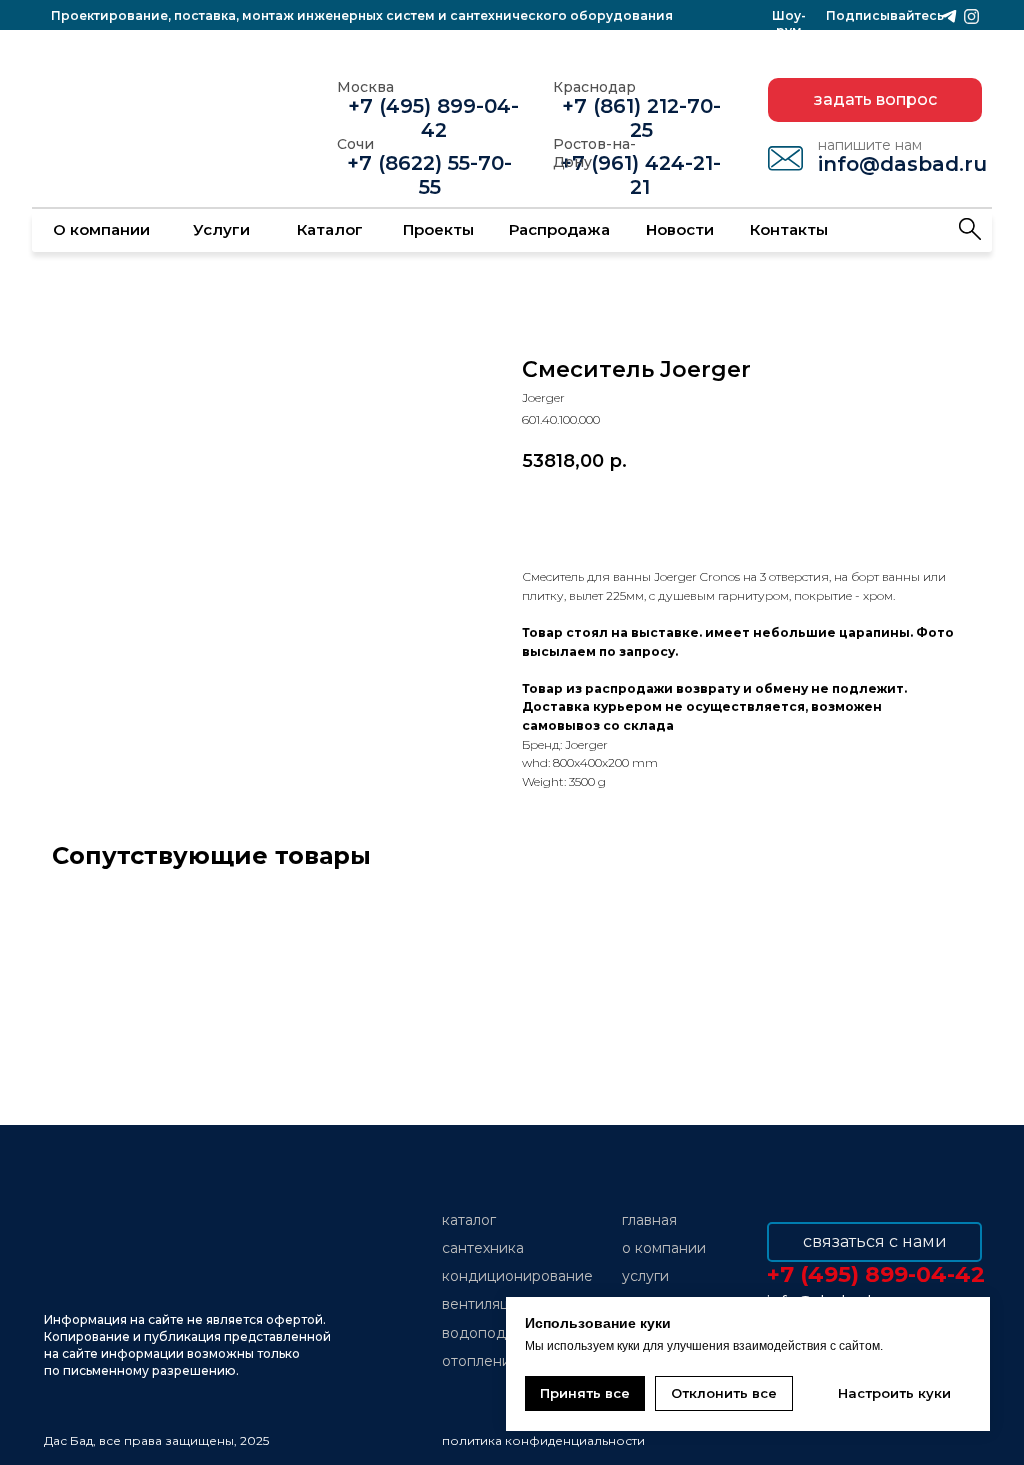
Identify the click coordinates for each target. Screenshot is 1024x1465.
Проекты (438, 229)
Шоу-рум (789, 23)
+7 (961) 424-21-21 (640, 175)
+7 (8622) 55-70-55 (429, 175)
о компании (664, 1248)
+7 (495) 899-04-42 (433, 118)
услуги (645, 1276)
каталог (469, 1220)
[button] (875, 100)
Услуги (221, 229)
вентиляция (484, 1304)
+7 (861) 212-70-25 (641, 118)
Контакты (789, 229)
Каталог (330, 229)
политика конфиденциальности (543, 1440)
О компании (101, 229)
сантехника (483, 1248)
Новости (680, 229)
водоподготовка (501, 1333)
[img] (970, 229)
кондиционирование (517, 1276)
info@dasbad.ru (902, 164)
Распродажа (559, 229)
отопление (481, 1361)
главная (649, 1220)
